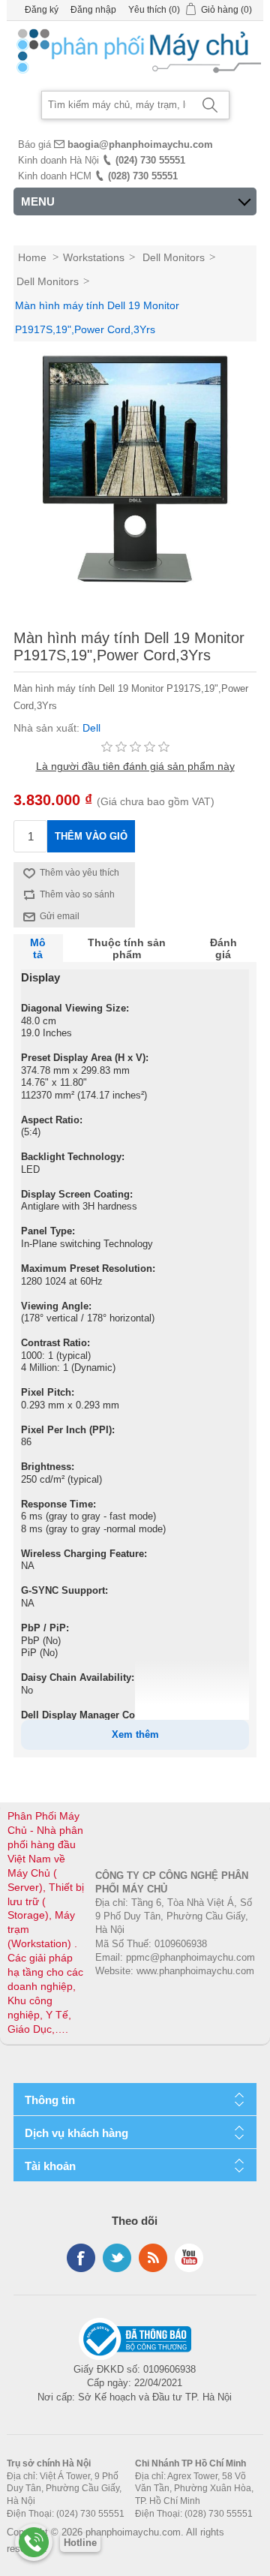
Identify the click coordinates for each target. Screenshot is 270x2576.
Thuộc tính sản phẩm (127, 948)
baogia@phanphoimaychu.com (140, 144)
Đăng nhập (93, 10)
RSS (153, 2258)
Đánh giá (223, 948)
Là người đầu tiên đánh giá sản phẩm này (135, 766)
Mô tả (38, 948)
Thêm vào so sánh (77, 894)
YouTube (189, 2258)
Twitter (117, 2258)
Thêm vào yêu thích (79, 873)
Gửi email (60, 916)
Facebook (81, 2258)
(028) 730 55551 (143, 176)
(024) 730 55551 (150, 160)
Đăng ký (42, 10)
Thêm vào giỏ (91, 836)
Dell (91, 728)
